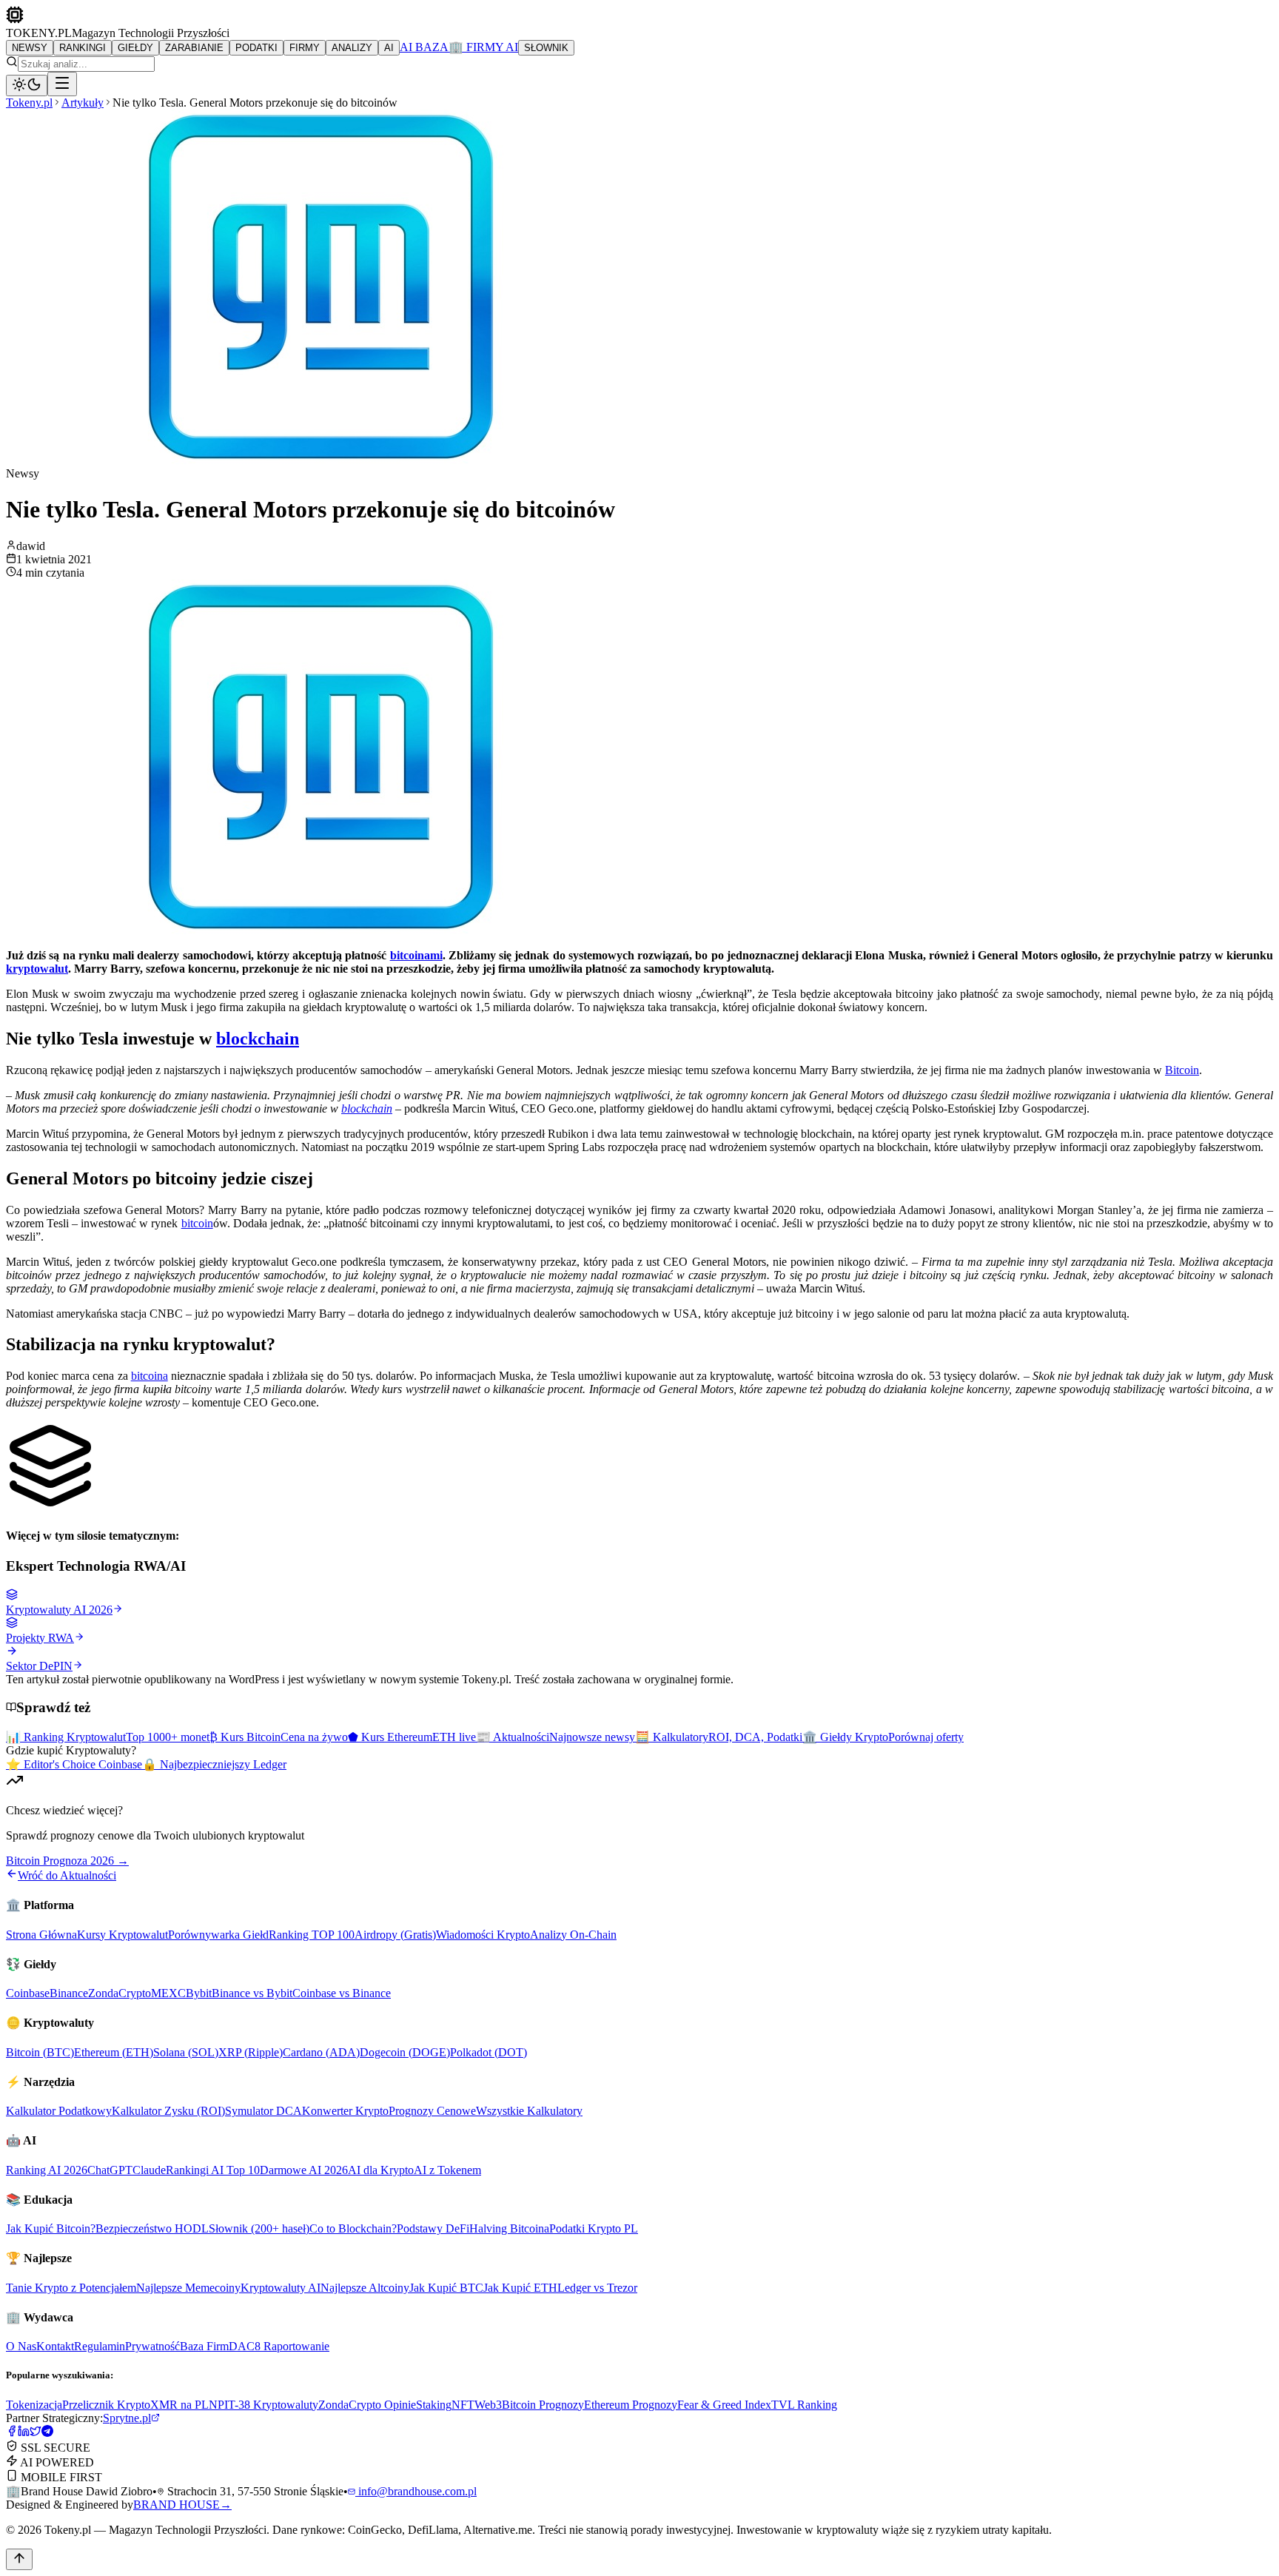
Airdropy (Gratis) (395, 1935)
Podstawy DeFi (433, 2228)
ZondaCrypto (120, 1993)
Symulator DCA (263, 2111)
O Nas (21, 2346)
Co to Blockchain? (353, 2228)
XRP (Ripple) (251, 2052)
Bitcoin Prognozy (543, 2405)
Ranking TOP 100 (312, 1935)
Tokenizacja (34, 2405)
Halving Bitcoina (509, 2228)
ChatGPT (110, 2170)
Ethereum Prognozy (631, 2405)
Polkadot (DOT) (489, 2052)
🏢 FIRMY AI (483, 47)
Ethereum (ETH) (114, 2052)
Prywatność (152, 2346)
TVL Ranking (804, 2405)
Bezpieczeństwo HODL (152, 2228)
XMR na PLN (184, 2405)
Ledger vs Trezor (597, 2288)
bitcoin (197, 1223)
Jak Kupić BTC (446, 2288)
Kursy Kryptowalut (122, 1935)
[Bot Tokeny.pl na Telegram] (47, 2433)
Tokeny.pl (29, 103)
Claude (149, 2170)
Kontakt (55, 2346)
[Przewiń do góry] (19, 2559)
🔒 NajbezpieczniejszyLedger (214, 1764)
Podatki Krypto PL (594, 2228)
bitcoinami (416, 955)
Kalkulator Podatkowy (59, 2111)
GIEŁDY (135, 48)
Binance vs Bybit (252, 1993)
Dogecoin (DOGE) (405, 2052)
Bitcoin (1182, 1070)
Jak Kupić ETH (520, 2288)
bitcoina (150, 1376)
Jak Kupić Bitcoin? (51, 2228)
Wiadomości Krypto (483, 1935)
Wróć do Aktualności (67, 1875)
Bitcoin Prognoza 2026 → (67, 1861)
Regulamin (100, 2346)
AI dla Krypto (381, 2170)
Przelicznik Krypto (106, 2405)
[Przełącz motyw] (27, 85)
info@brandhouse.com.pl (416, 2491)
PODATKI (256, 48)
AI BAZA (424, 47)
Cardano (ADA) (321, 2052)
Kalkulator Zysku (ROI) (168, 2111)
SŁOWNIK (546, 48)
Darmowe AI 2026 (304, 2170)
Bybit (199, 1993)
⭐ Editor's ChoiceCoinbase (74, 1764)
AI (389, 48)
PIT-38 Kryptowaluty (268, 2405)
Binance (69, 1993)
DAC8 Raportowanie (279, 2346)
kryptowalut (37, 969)
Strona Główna (41, 1935)
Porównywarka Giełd (218, 1935)
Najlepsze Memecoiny (188, 2288)
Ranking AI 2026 (47, 2170)
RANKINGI (83, 48)
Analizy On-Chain (573, 1935)
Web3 (488, 2405)
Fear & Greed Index (724, 2405)
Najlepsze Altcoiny (365, 2288)
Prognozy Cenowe (432, 2111)
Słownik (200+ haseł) (259, 2228)
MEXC (168, 1993)
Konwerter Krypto (345, 2111)
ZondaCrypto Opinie (367, 2405)
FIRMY (305, 48)
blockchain (258, 1039)
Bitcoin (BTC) (40, 2052)
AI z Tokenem (447, 2170)
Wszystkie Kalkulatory (529, 2111)
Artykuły (83, 103)
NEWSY (30, 48)
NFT (463, 2405)
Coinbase (28, 1993)
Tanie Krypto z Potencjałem (71, 2288)
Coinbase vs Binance (342, 1993)
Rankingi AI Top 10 (213, 2170)
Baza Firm (204, 2346)
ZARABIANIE (194, 48)
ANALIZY (352, 48)
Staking (434, 2405)
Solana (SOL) (186, 2052)
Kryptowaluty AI (281, 2288)
